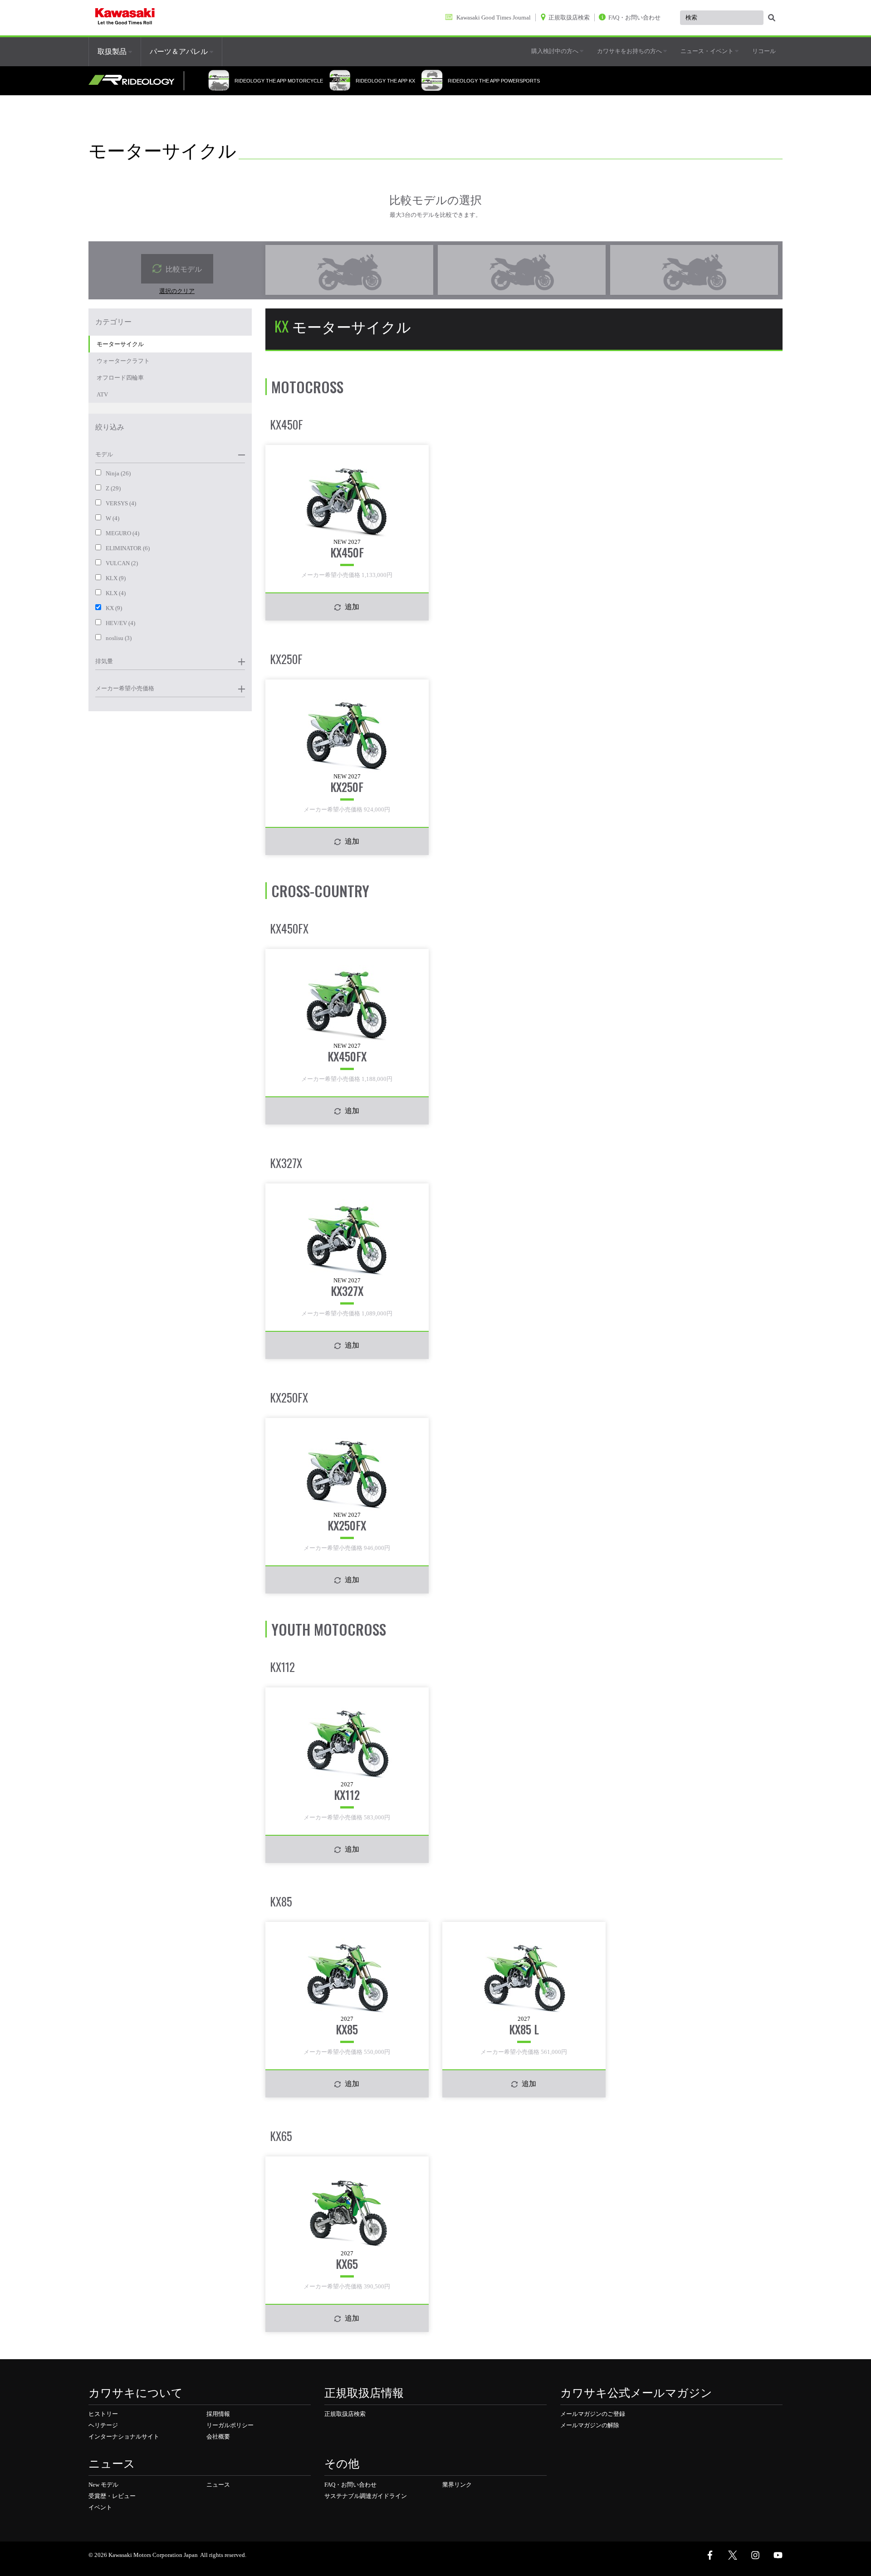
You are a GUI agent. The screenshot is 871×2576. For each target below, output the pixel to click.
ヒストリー (103, 2414)
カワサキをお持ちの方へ (630, 51)
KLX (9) (116, 578)
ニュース (218, 2485)
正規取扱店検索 (345, 2414)
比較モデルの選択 (435, 199)
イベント (100, 2507)
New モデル (103, 2485)
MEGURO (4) (122, 533)
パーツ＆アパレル (180, 51)
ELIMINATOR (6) (128, 548)
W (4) (113, 518)
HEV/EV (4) (120, 623)
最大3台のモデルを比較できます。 (435, 215)
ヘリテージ (103, 2425)
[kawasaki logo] (125, 18)
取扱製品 (113, 51)
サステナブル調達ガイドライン (366, 2496)
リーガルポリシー (230, 2425)
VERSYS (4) (121, 503)
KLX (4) (116, 593)
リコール (764, 51)
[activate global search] (772, 18)
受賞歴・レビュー (112, 2496)
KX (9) (114, 608)
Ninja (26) (118, 473)
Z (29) (113, 488)
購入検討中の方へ (555, 51)
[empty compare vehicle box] (349, 270)
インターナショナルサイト (124, 2437)
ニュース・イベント (708, 51)
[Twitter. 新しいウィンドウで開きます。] (733, 2555)
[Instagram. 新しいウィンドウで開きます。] (755, 2555)
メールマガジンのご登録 (593, 2414)
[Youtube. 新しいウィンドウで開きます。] (778, 2555)
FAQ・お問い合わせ (350, 2485)
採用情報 (218, 2414)
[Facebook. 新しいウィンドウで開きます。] (710, 2555)
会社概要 (218, 2437)
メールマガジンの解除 (590, 2425)
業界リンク (457, 2485)
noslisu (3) (119, 638)
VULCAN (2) (122, 563)
